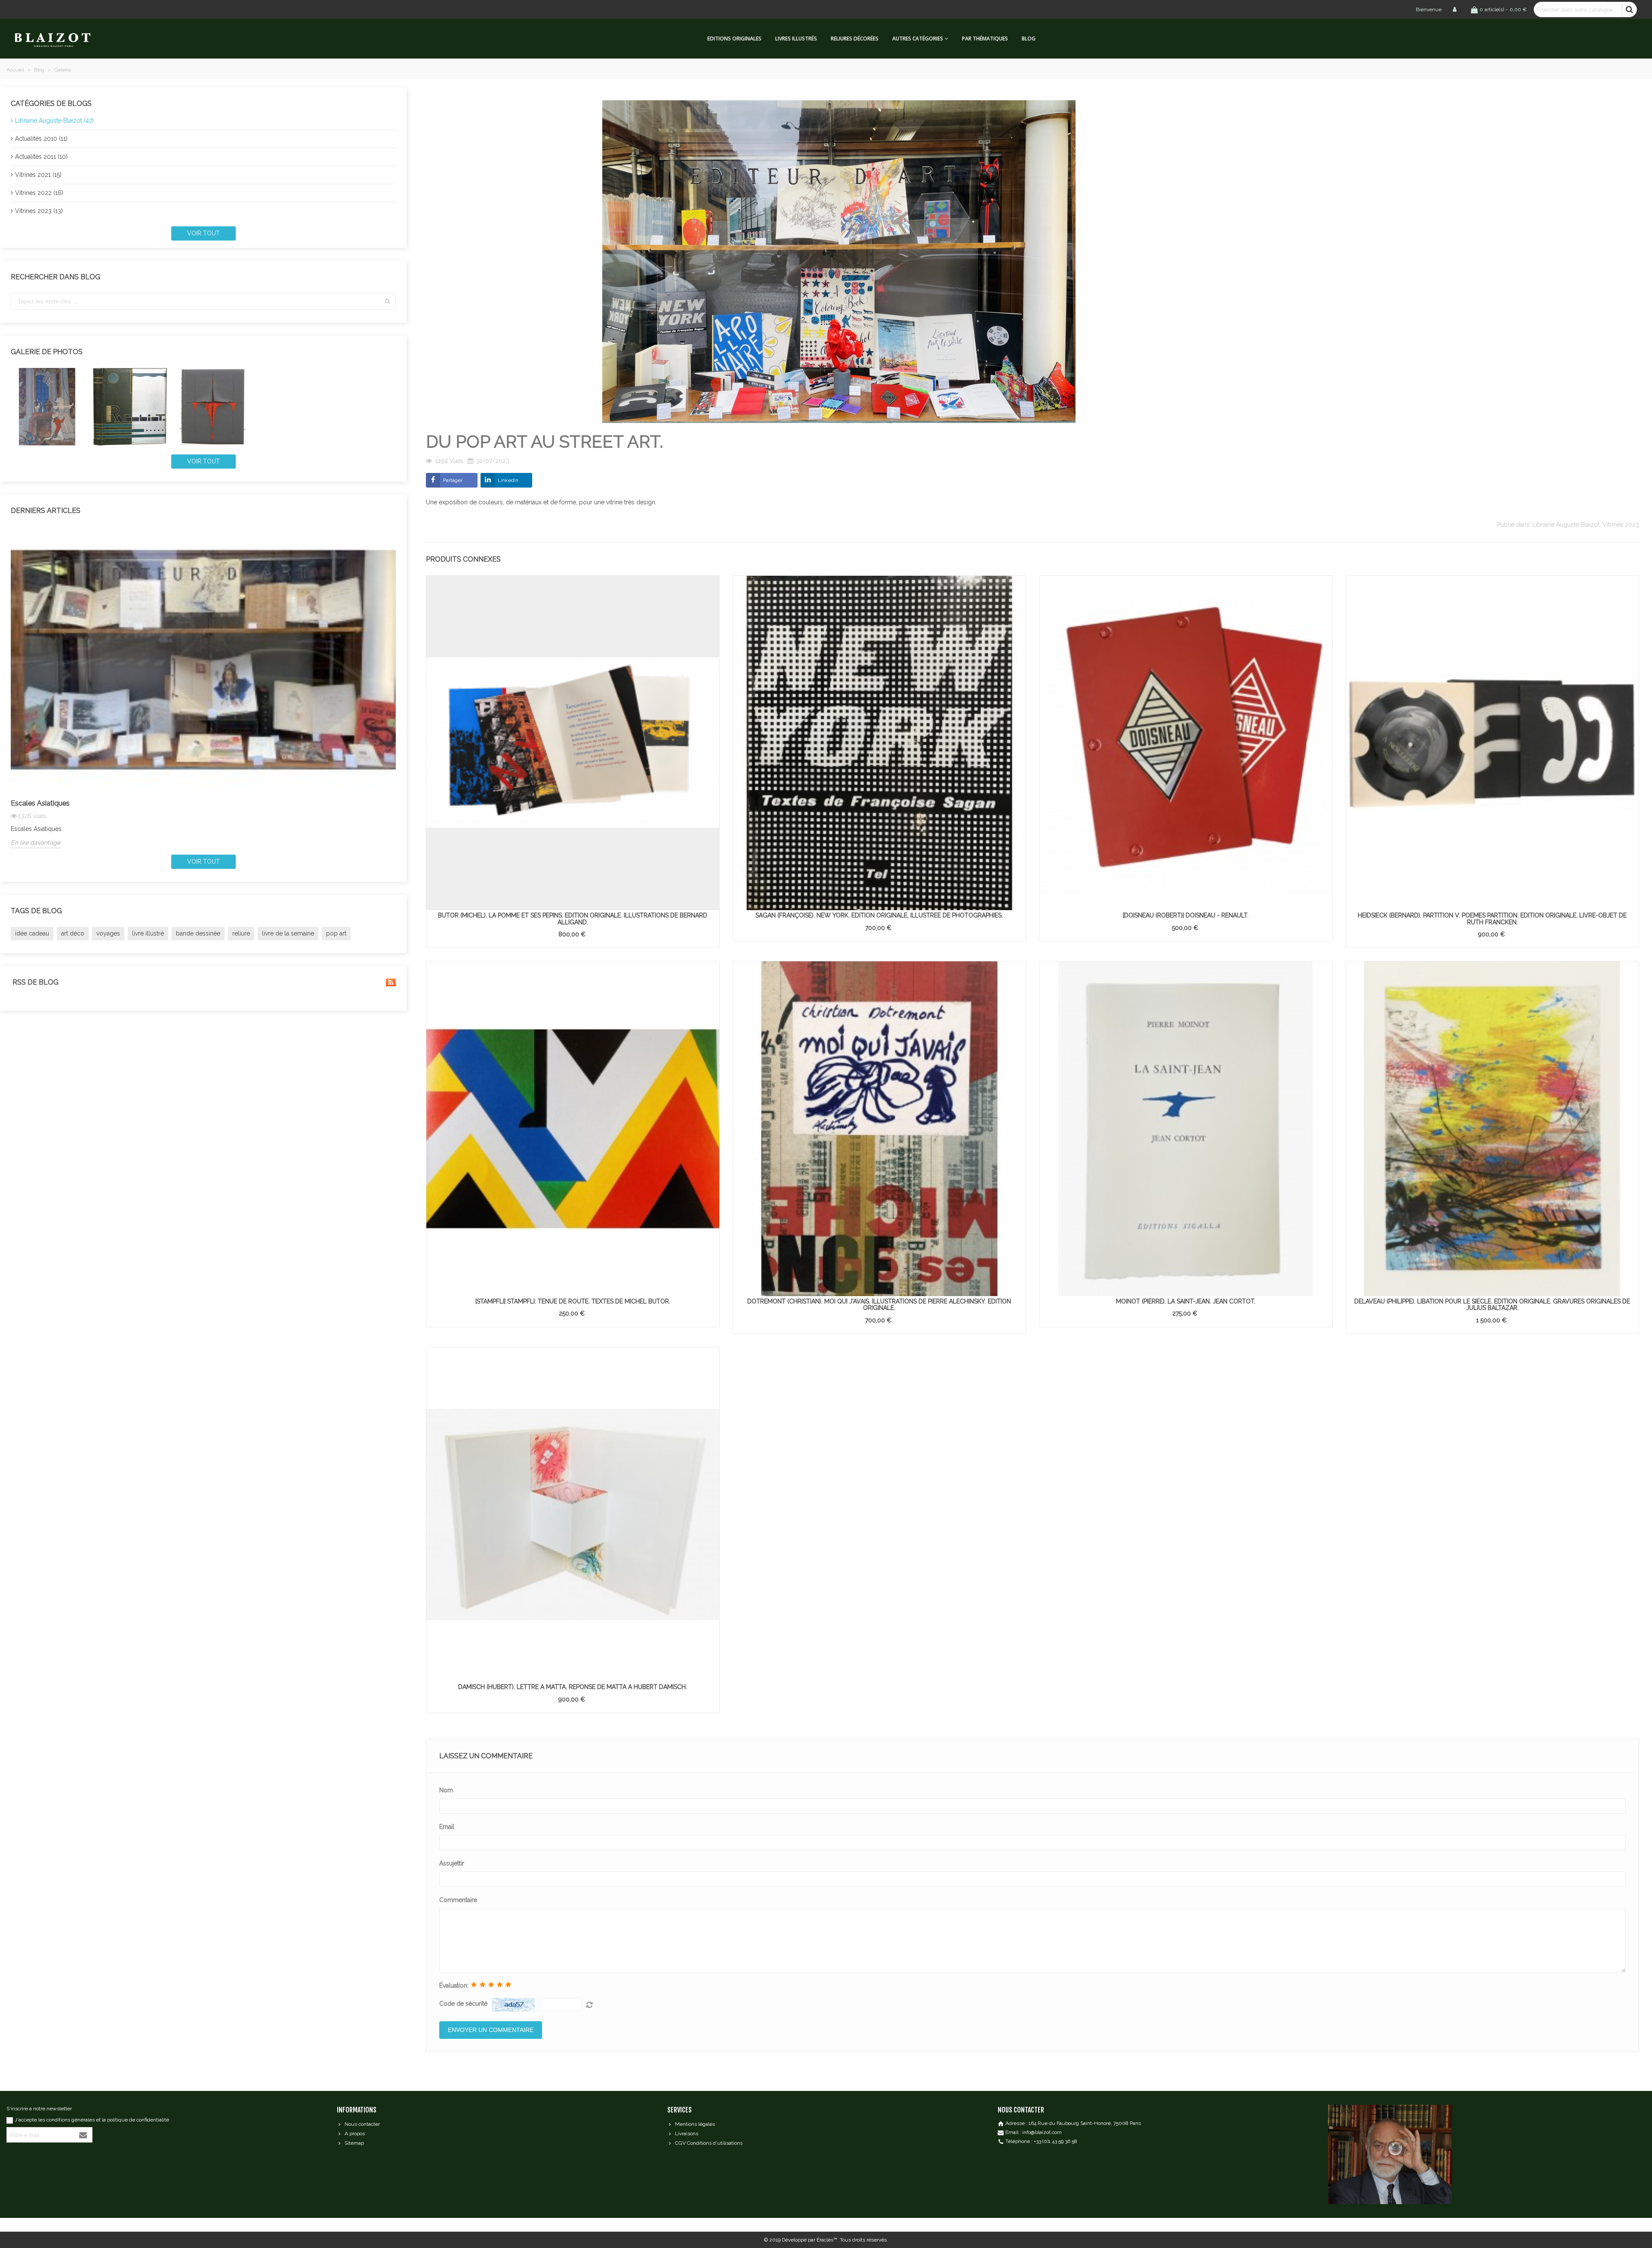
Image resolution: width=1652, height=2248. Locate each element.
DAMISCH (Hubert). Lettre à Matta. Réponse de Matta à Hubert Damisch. (573, 1687)
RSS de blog (35, 982)
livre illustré (148, 933)
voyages (108, 933)
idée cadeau (32, 933)
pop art (336, 933)
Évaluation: (454, 1986)
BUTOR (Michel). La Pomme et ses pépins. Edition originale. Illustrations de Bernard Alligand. (573, 919)
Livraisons (687, 2134)
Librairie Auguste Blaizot (1566, 525)
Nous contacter (362, 2124)
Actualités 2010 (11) (41, 139)
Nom (446, 1790)
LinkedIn (508, 480)
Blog (1029, 39)
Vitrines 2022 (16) (39, 193)
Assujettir (452, 1863)
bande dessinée (198, 933)
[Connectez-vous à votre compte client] (1455, 9)
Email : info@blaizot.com (1034, 2132)
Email (447, 1827)
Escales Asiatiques (40, 803)
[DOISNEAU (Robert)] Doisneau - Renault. (1186, 915)
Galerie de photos (47, 352)
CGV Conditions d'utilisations (709, 2143)
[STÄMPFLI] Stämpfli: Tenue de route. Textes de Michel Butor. (573, 1301)
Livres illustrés (796, 39)
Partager (453, 480)
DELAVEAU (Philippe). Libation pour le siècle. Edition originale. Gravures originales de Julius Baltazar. (1492, 1305)
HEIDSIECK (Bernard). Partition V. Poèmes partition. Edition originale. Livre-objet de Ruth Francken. (1492, 919)
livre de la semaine (288, 933)
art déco (73, 933)
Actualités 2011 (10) (41, 157)
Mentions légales (695, 2124)
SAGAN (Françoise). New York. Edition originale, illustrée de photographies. (879, 915)
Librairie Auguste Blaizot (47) (54, 120)
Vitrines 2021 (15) (38, 175)
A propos (355, 2134)
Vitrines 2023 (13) (39, 211)
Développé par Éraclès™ (809, 2240)
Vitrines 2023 (1621, 525)
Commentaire (458, 1900)
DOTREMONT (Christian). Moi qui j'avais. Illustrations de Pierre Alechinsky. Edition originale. (879, 1305)
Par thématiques (985, 39)
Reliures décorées (855, 39)
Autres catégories (918, 39)
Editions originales (734, 39)
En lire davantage (35, 843)
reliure (241, 933)
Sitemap (354, 2143)
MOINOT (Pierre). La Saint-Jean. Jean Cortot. (1186, 1301)
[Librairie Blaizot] (60, 39)
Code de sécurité (463, 2004)
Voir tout (203, 233)
